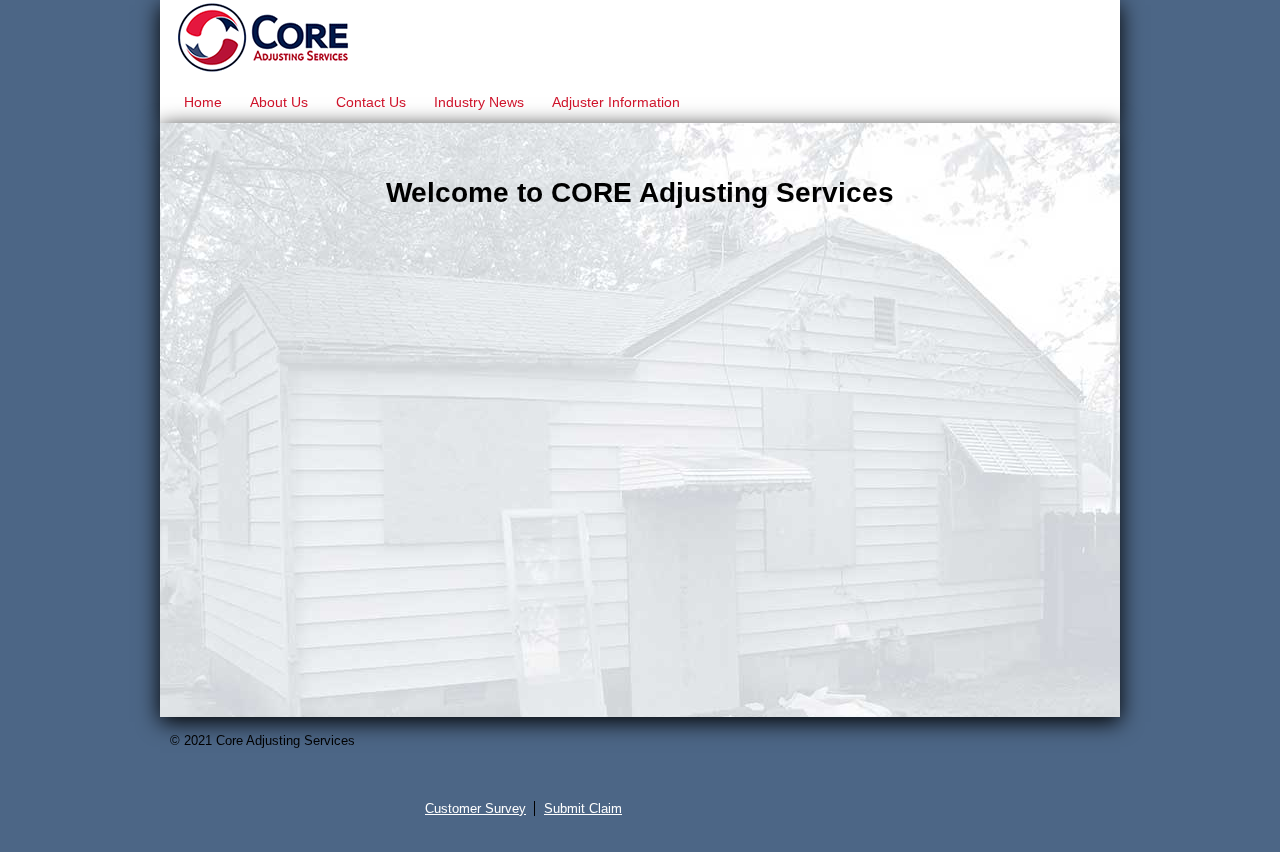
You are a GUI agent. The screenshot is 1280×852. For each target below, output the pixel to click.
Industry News (479, 102)
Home (203, 102)
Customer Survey (475, 808)
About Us (279, 102)
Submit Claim (583, 808)
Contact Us (371, 102)
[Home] (263, 70)
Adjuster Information (616, 102)
